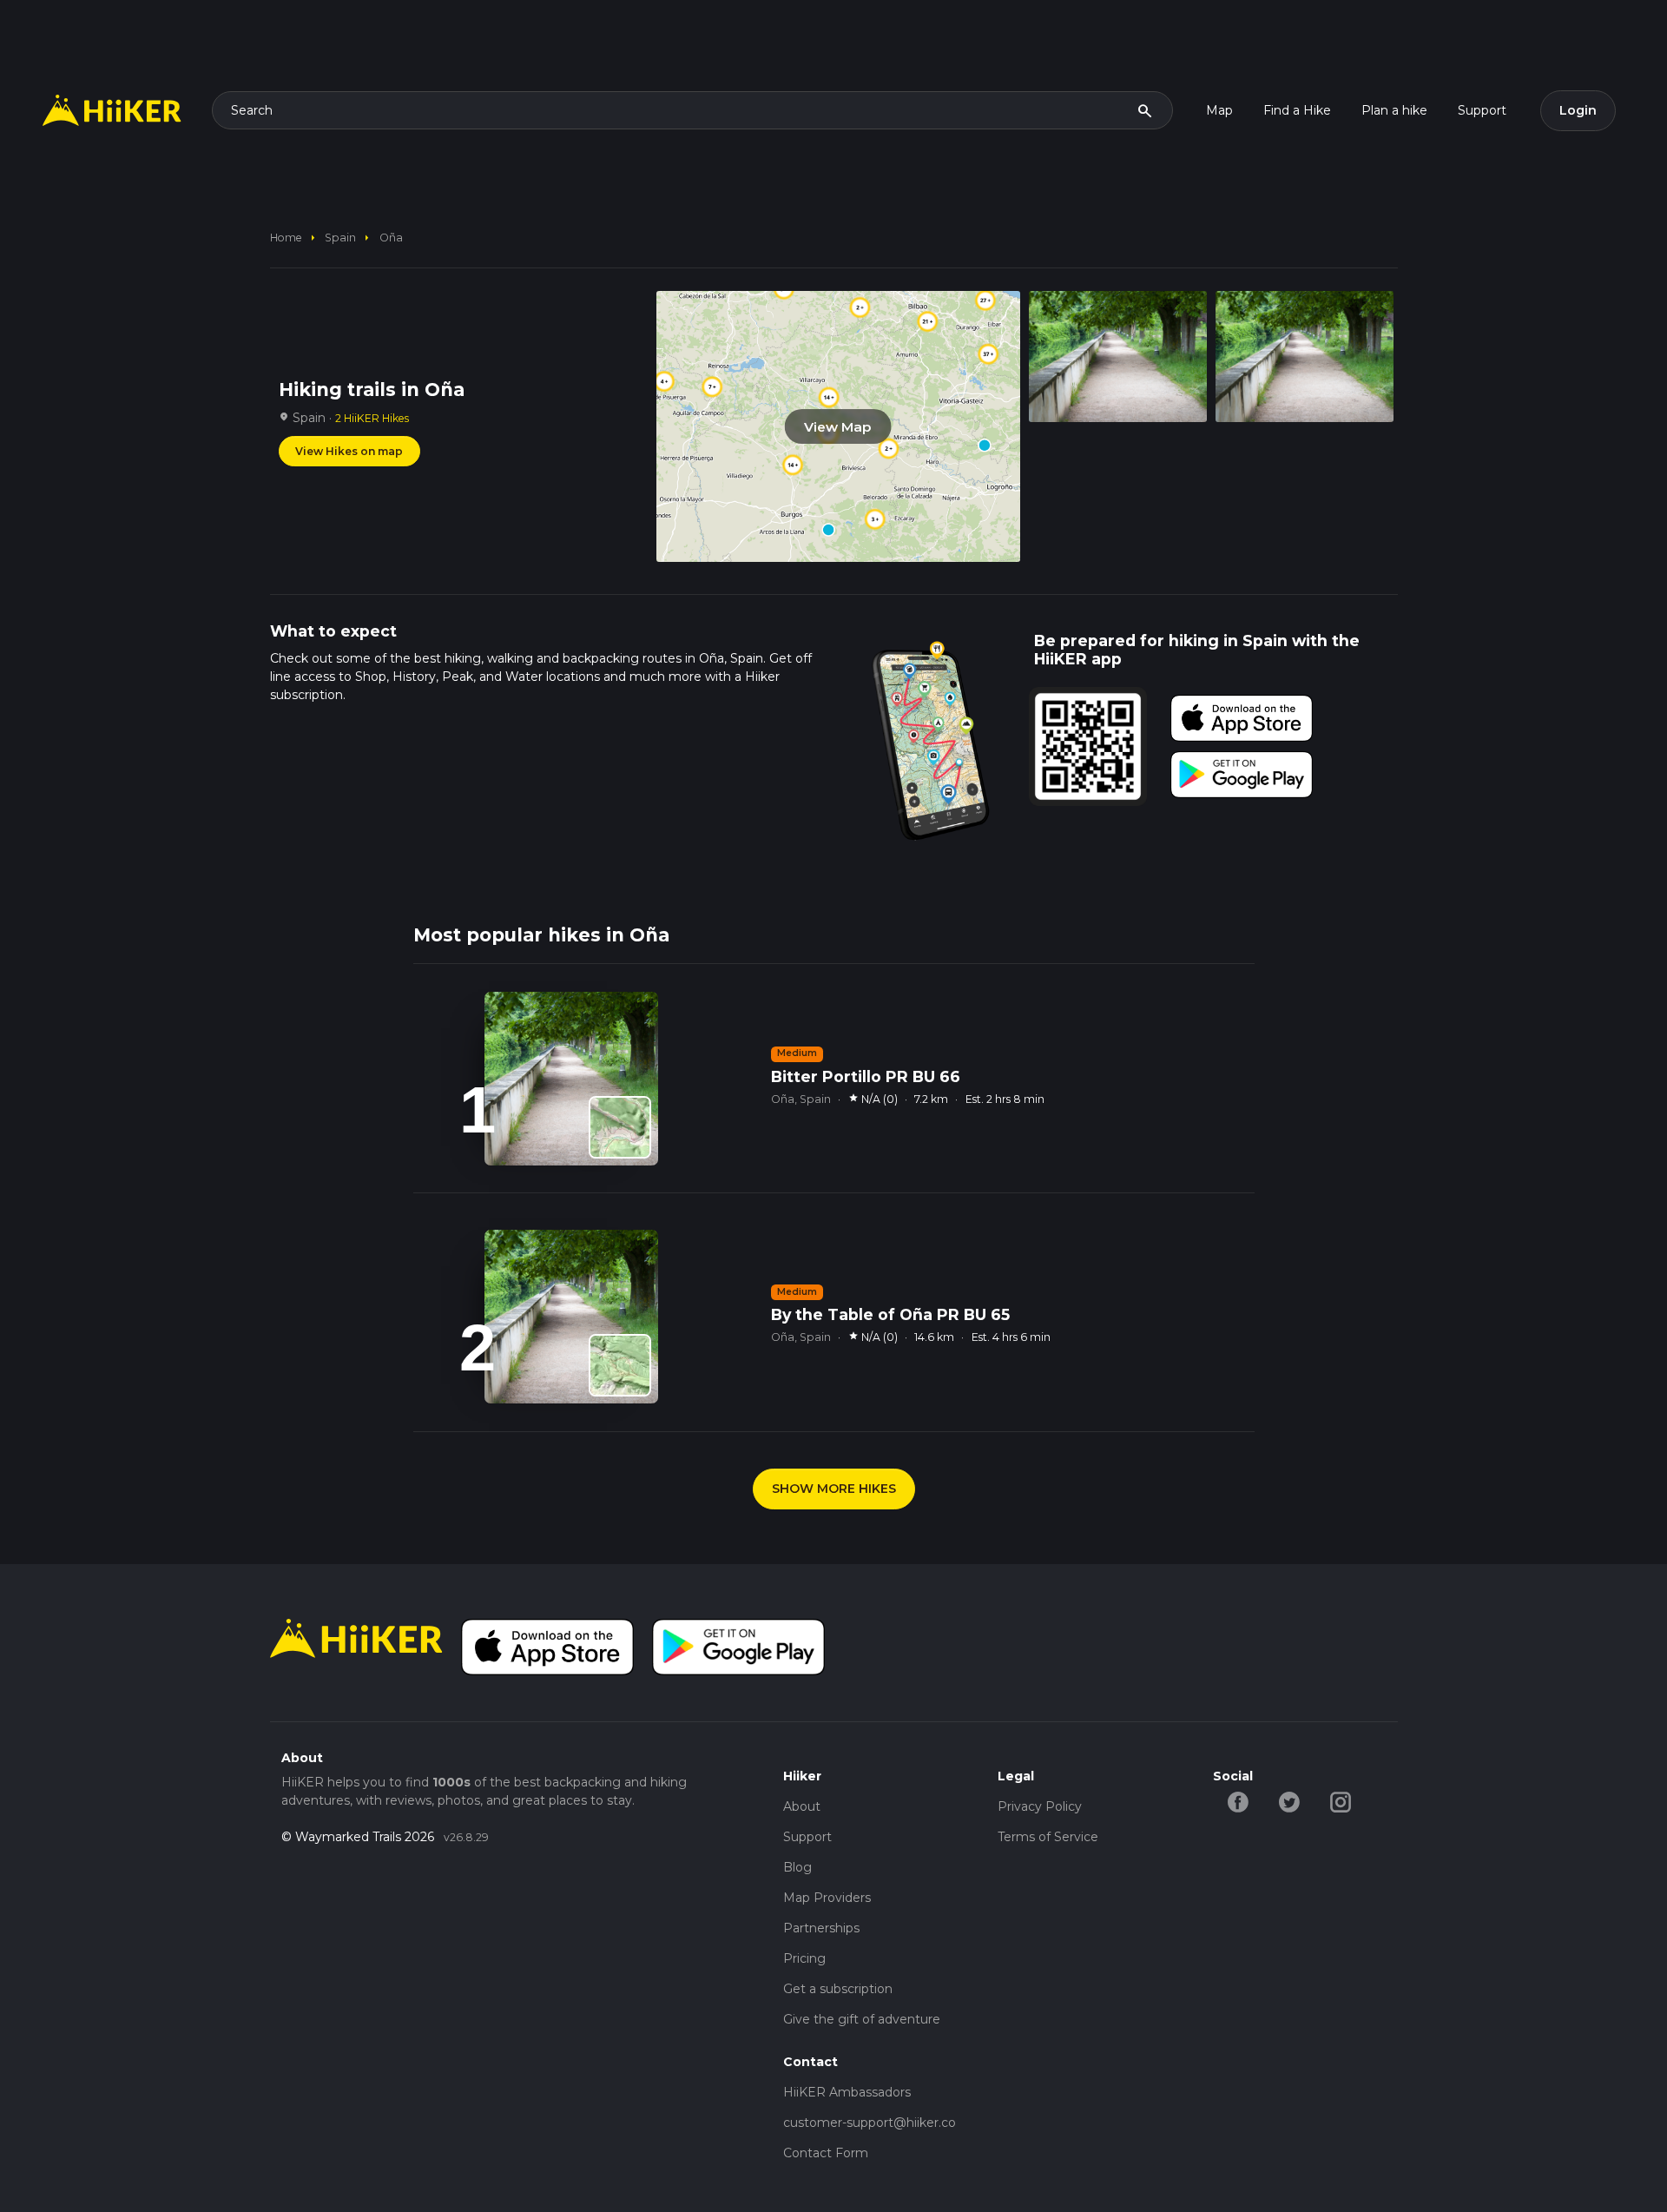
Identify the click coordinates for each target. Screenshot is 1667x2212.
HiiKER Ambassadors (847, 2092)
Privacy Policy (1040, 1806)
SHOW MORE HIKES (834, 1489)
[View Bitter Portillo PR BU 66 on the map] (620, 1127)
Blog (797, 1867)
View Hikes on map (349, 451)
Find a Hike (1297, 110)
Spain (340, 238)
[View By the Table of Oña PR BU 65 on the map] (620, 1365)
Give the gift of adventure (862, 2019)
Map (1219, 110)
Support (1482, 110)
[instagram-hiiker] (1341, 1801)
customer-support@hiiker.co (870, 2123)
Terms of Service (1048, 1837)
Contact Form (826, 2153)
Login (1578, 110)
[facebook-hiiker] (1239, 1801)
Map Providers (827, 1898)
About (802, 1806)
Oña (391, 238)
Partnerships (821, 1928)
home (286, 238)
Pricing (804, 1958)
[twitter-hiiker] (1290, 1801)
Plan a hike (1394, 110)
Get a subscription (838, 1989)
